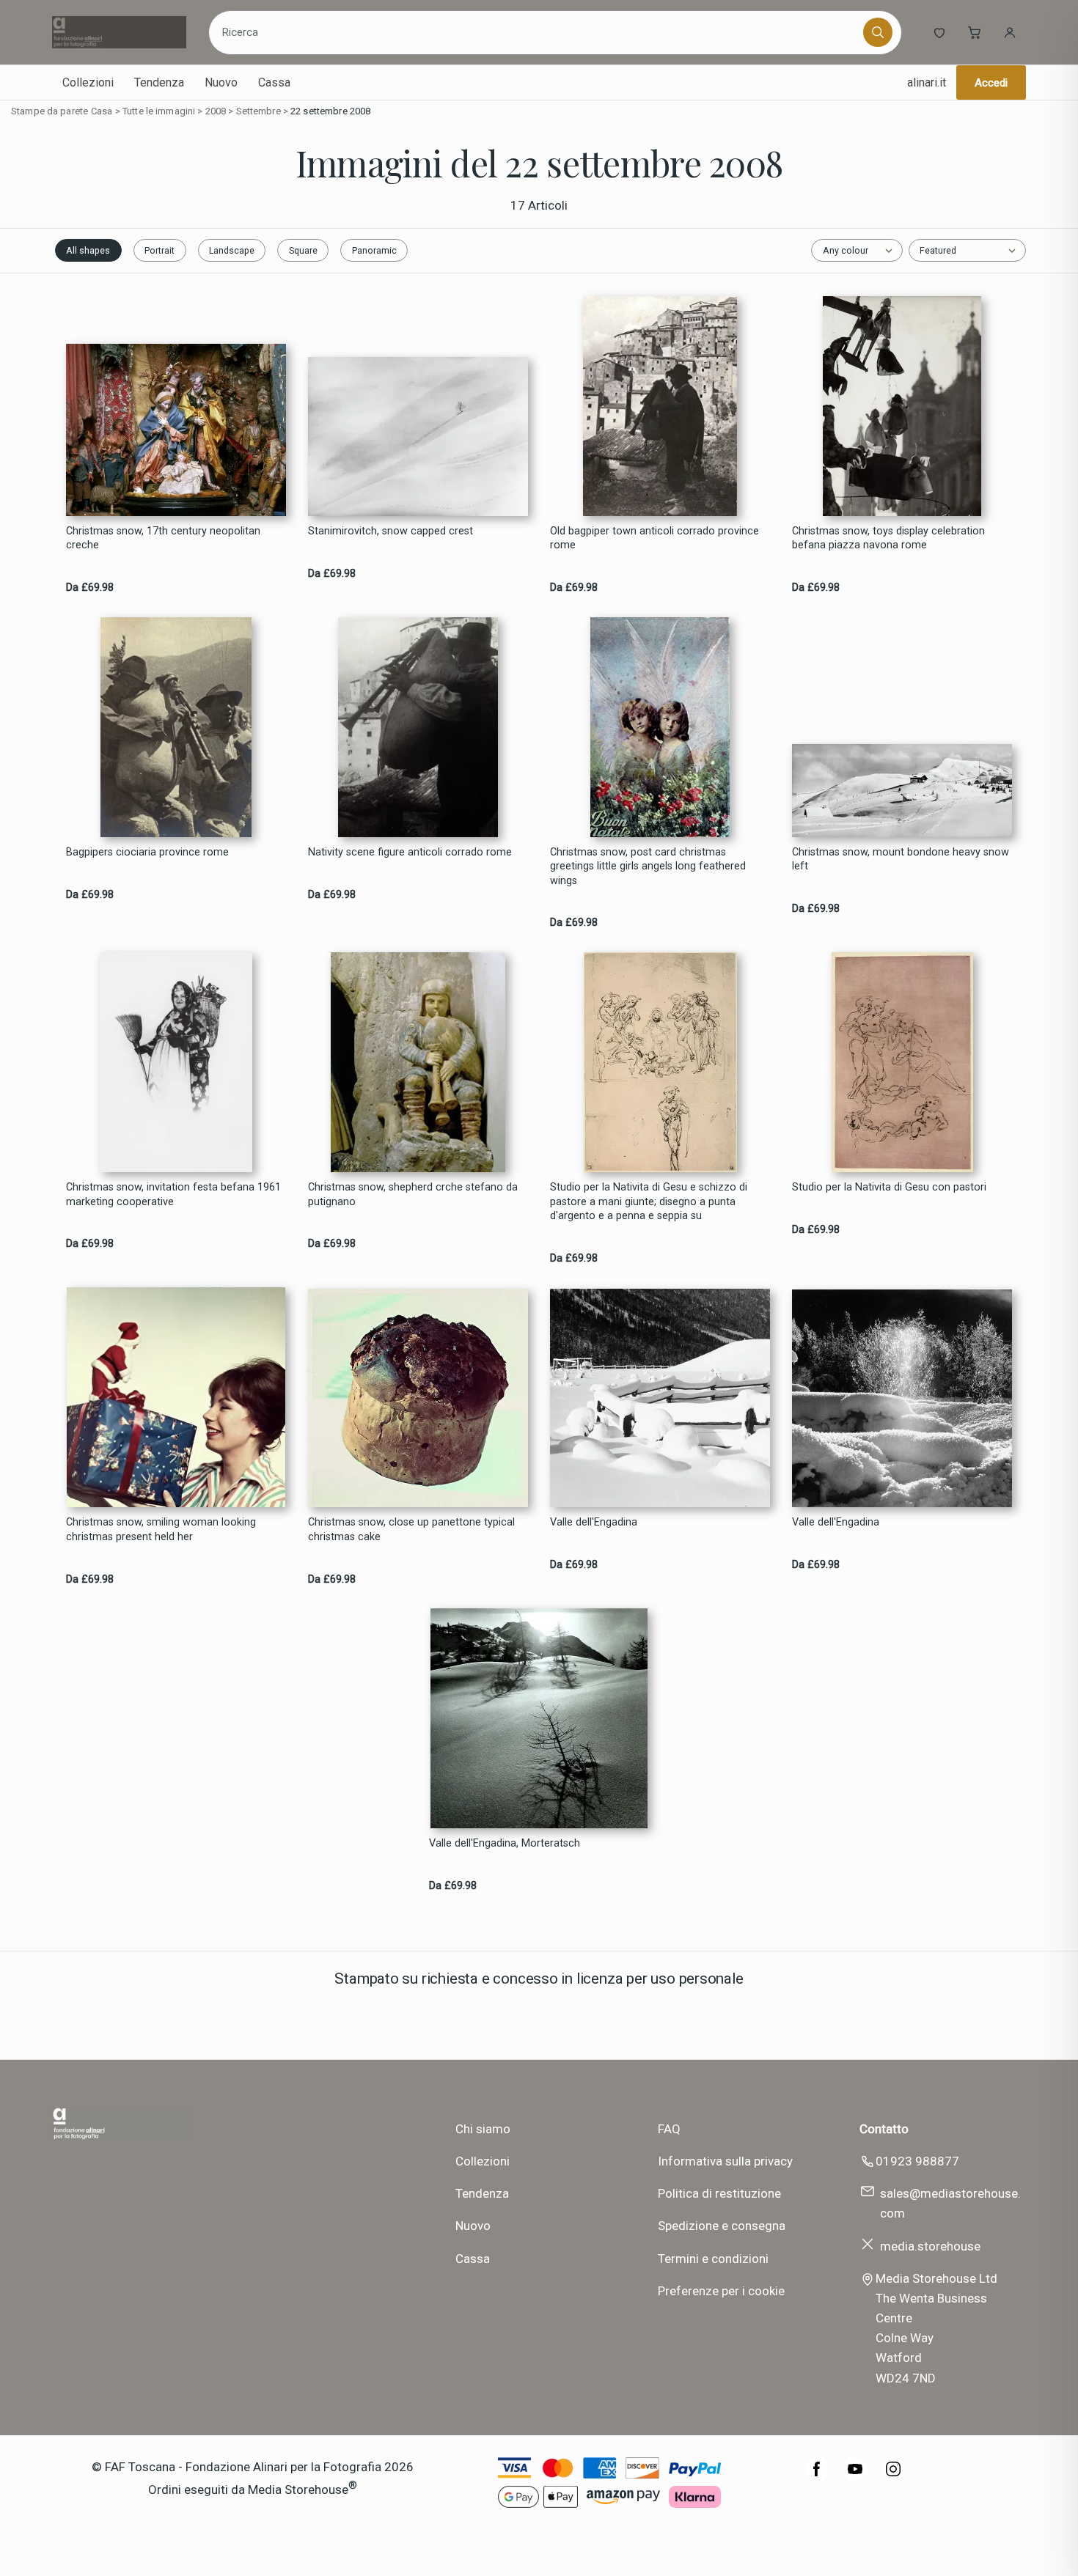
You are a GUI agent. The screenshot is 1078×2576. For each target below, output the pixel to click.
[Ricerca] (878, 32)
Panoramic (374, 250)
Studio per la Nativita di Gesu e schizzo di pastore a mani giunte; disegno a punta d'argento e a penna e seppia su (649, 1201)
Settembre (258, 111)
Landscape (232, 250)
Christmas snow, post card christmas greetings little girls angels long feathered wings (648, 866)
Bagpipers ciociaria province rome (147, 852)
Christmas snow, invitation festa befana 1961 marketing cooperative (173, 1194)
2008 (216, 111)
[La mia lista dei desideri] (939, 32)
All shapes (88, 250)
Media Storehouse (298, 2489)
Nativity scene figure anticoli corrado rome (410, 852)
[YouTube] (855, 2476)
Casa (102, 111)
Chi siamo (483, 2129)
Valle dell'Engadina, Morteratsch (505, 1843)
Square (303, 250)
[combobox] (538, 32)
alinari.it (927, 82)
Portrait (159, 250)
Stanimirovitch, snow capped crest (390, 531)
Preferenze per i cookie (721, 2291)
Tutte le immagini (159, 111)
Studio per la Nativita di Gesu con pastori (889, 1187)
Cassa (274, 82)
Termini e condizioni (713, 2259)
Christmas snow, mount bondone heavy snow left (901, 859)
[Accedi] (1010, 32)
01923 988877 (917, 2161)
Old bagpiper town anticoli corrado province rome (654, 538)
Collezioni (88, 82)
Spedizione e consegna (722, 2226)
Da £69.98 (90, 588)
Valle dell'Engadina (594, 1522)
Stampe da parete (49, 111)
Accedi (991, 83)
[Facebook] (817, 2476)
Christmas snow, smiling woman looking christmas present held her (161, 1529)
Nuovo (221, 82)
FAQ (669, 2129)
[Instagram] (893, 2476)
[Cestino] (975, 32)
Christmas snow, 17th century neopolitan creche (163, 538)
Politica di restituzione (719, 2193)
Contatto (884, 2129)
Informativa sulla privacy (725, 2161)
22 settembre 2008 (330, 111)
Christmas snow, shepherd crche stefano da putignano (413, 1194)
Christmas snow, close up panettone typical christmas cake (411, 1529)
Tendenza (159, 82)
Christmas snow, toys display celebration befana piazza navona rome (888, 538)
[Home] (119, 32)
